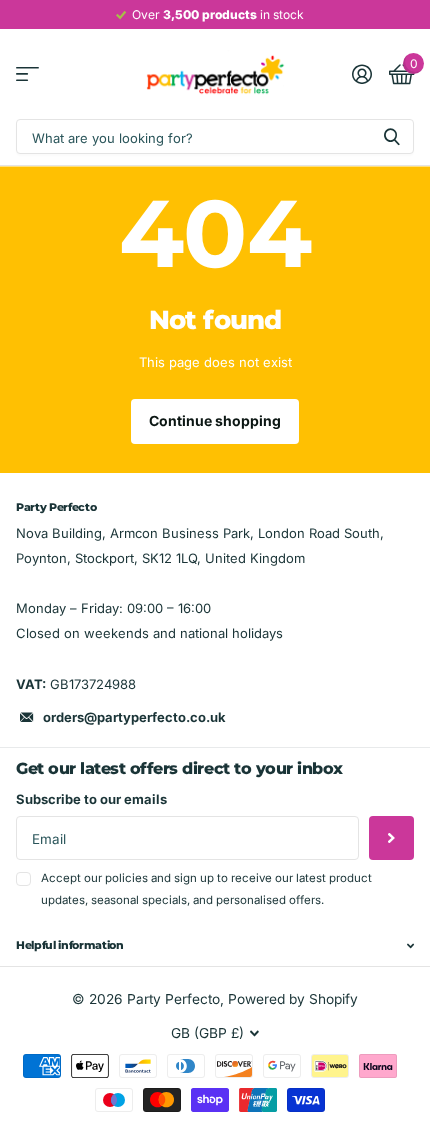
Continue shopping (215, 420)
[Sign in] (361, 74)
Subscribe (391, 838)
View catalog (27, 74)
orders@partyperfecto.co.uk (134, 717)
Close (215, 946)
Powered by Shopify (293, 999)
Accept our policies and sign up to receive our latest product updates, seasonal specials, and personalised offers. (206, 888)
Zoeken (392, 136)
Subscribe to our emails (91, 799)
